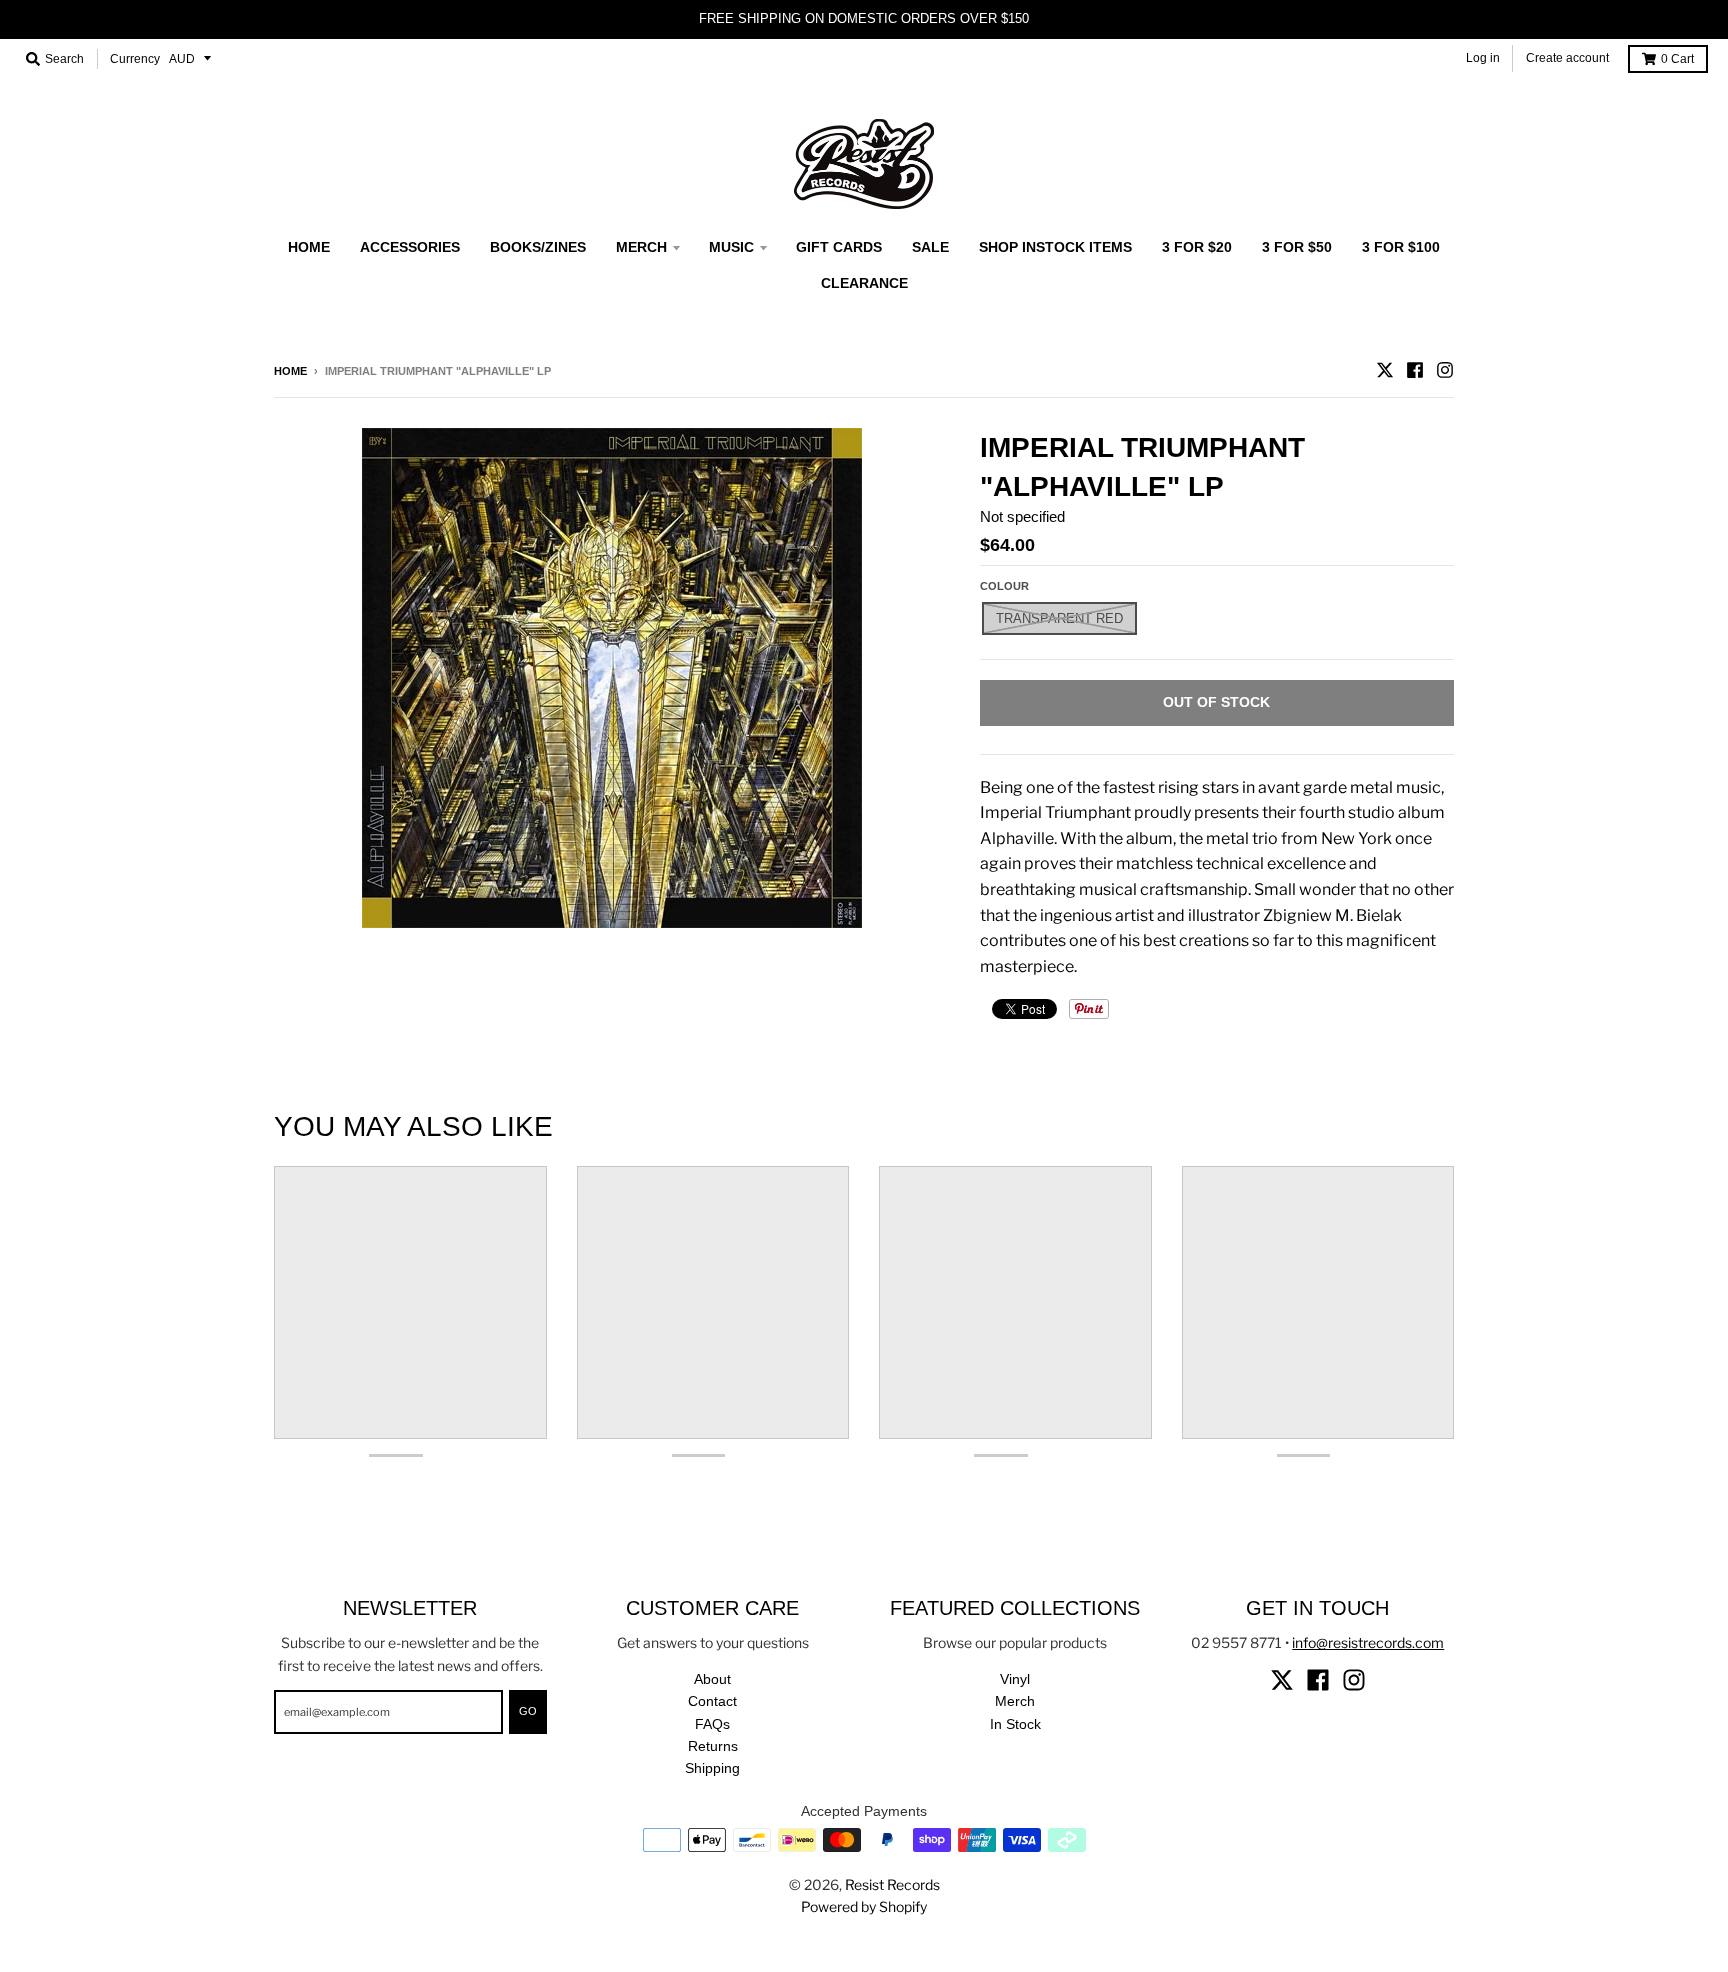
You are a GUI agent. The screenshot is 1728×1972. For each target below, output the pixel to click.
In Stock (1015, 1724)
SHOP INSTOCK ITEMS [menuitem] (1055, 247)
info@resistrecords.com (1368, 1642)
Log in (1483, 58)
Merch (1015, 1701)
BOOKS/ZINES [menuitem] (538, 247)
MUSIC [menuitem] (731, 247)
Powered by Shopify (864, 1906)
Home (290, 371)
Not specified (1022, 516)
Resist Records (892, 1884)
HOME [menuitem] (309, 247)
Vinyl (1015, 1679)
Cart (1677, 59)
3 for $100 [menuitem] (1401, 247)
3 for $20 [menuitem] (1197, 247)
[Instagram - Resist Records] (1445, 370)
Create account (1567, 58)
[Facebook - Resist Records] (1415, 370)
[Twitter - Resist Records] (1385, 370)
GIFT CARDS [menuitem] (839, 247)
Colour (1004, 586)
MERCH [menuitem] (641, 247)
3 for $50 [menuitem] (1297, 247)
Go (528, 1711)
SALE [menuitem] (930, 247)
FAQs (712, 1724)
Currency (135, 59)
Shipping (712, 1768)
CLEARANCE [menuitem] (864, 283)
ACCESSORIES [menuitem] (410, 247)
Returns (713, 1746)
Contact (712, 1701)
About (712, 1679)
